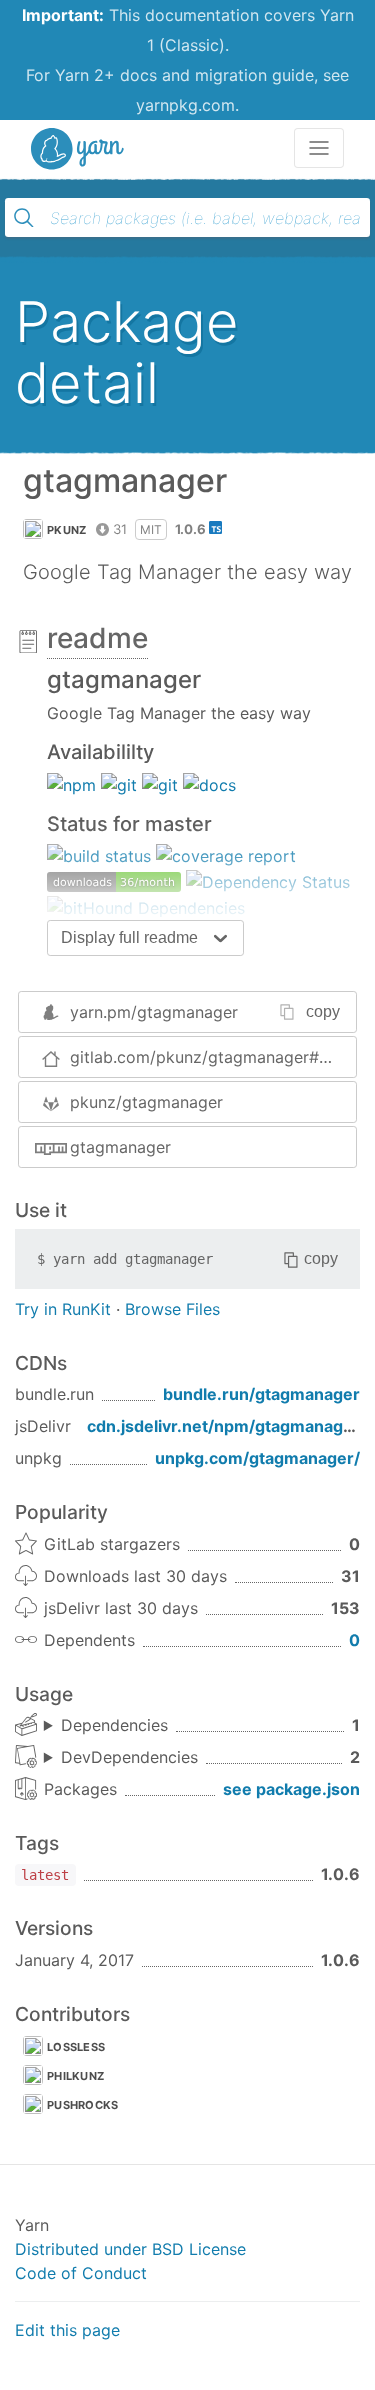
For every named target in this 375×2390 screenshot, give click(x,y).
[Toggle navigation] (319, 148)
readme (97, 638)
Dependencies (114, 1725)
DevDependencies (129, 1757)
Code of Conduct (81, 2273)
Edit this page (67, 2330)
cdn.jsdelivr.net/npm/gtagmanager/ (226, 1426)
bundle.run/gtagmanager (261, 1394)
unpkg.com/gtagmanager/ (257, 1458)
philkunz (75, 2076)
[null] (71, 783)
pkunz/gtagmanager (146, 1102)
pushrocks (83, 2105)
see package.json (291, 1789)
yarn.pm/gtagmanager (154, 1012)
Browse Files (172, 1309)
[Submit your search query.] (24, 218)
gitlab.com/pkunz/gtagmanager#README (213, 1057)
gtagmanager (120, 1147)
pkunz (67, 530)
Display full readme (129, 937)
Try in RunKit (63, 1309)
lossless (76, 2047)
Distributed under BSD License (130, 2249)
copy (323, 1011)
